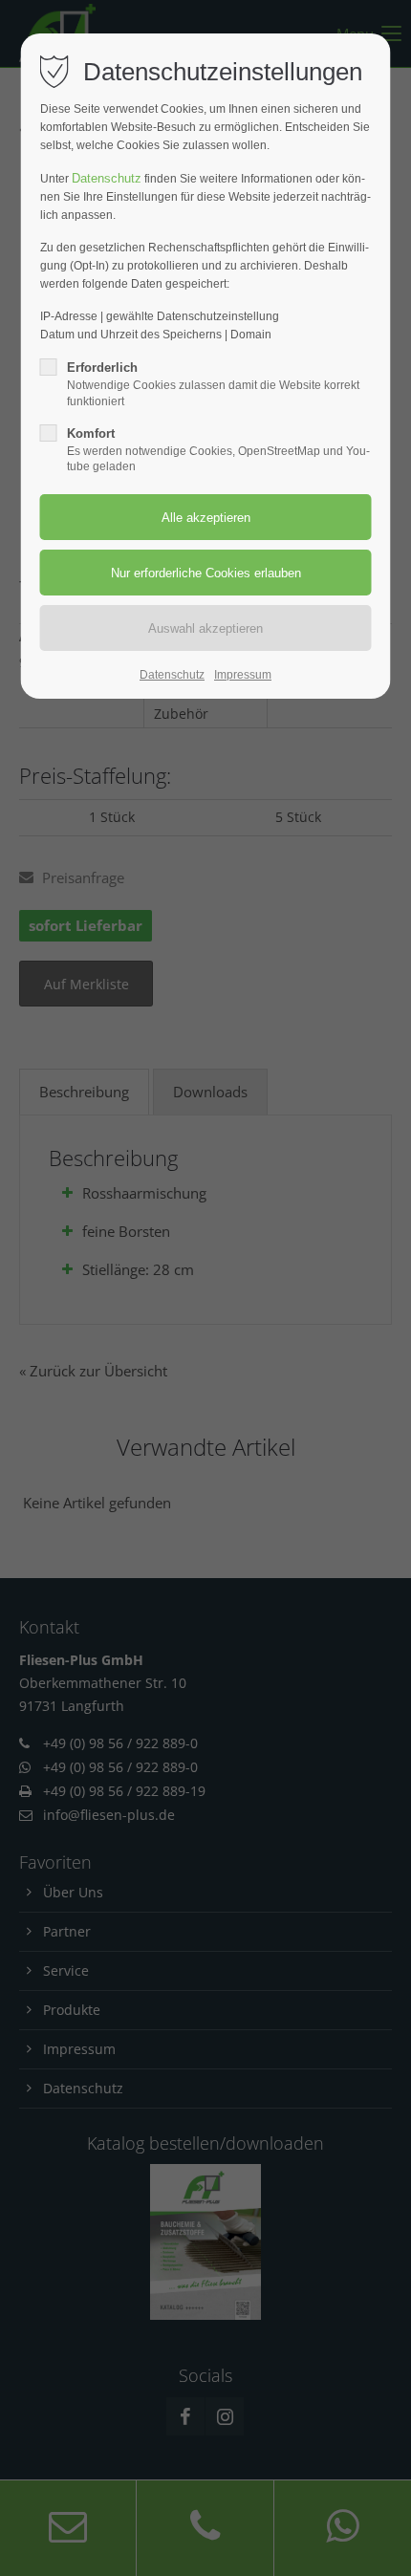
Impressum (243, 675)
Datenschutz (107, 178)
